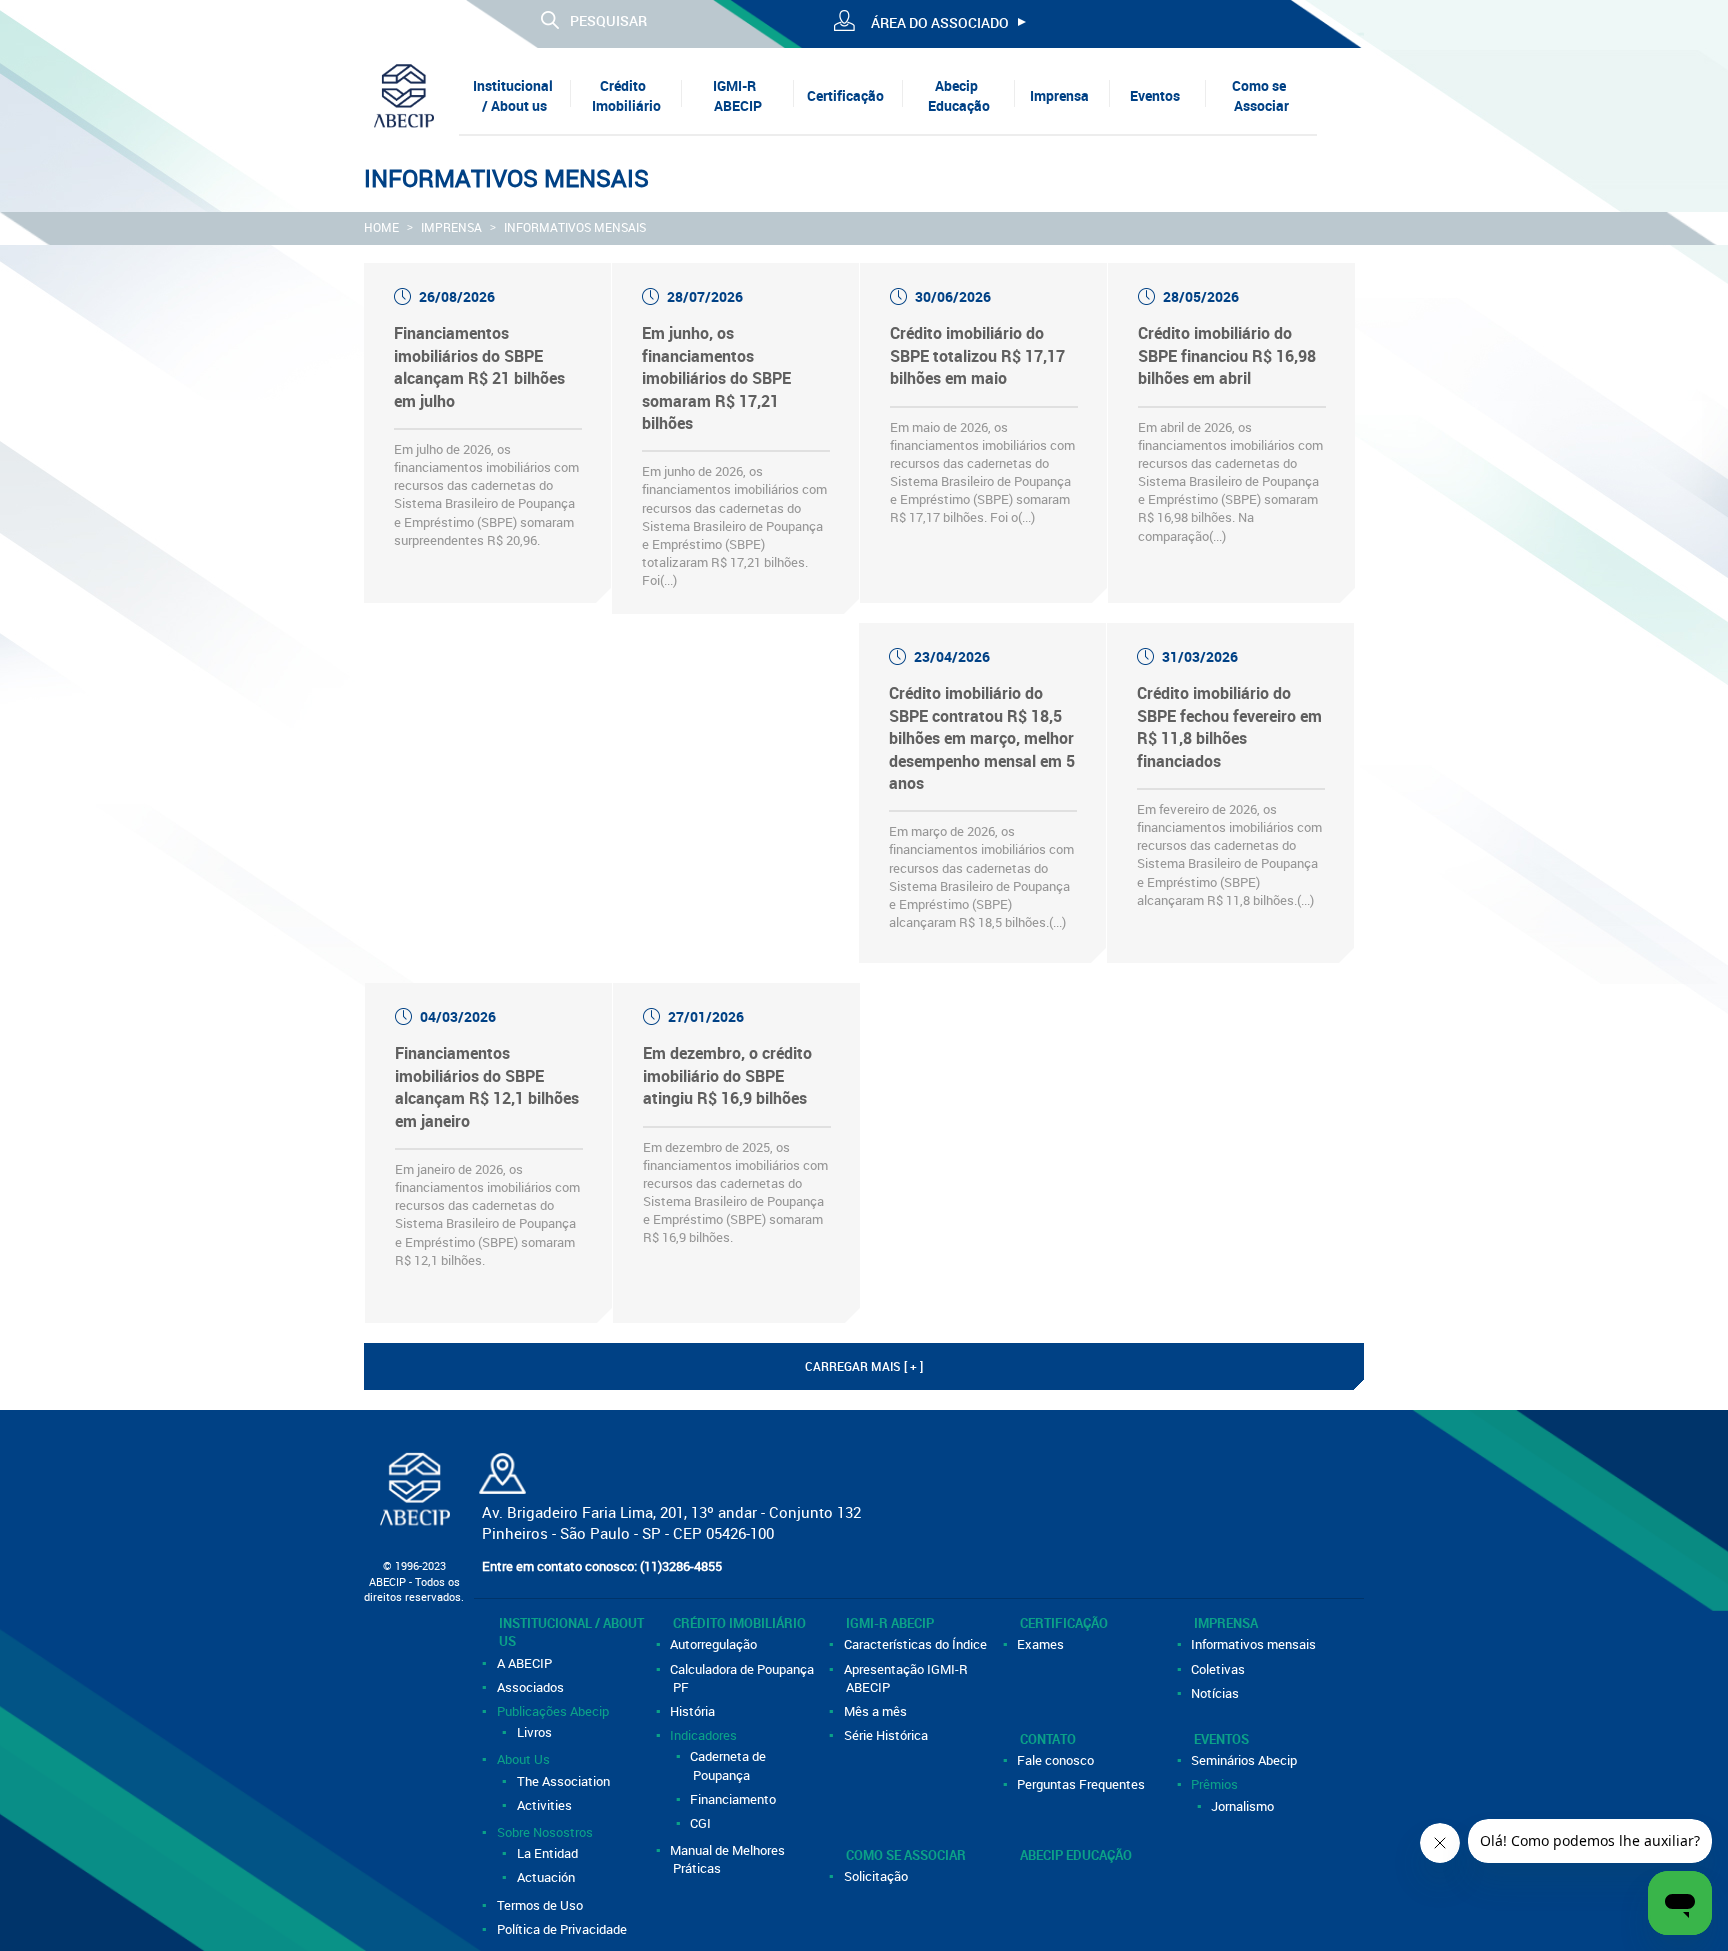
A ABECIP (525, 1663)
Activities (545, 1805)
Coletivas (1220, 1669)
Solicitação (877, 1876)
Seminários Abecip (1246, 1760)
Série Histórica (887, 1735)
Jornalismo (1244, 1806)
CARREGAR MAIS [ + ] (864, 1366)
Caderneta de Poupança (730, 1765)
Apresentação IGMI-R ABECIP (907, 1678)
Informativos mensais (575, 227)
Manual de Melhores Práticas (729, 1859)
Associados (531, 1687)
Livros (535, 1732)
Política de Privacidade (563, 1929)
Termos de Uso (541, 1905)
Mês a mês (876, 1711)
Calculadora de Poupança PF (744, 1678)
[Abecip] (404, 94)
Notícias (1217, 1693)
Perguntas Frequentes (1083, 1784)
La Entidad (548, 1853)
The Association (564, 1781)
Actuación (547, 1877)
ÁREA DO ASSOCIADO (940, 22)
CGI (702, 1823)
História (694, 1711)
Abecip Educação (959, 95)
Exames (1042, 1644)
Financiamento (735, 1799)
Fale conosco (1057, 1760)
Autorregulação (715, 1644)
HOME (381, 227)
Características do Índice (916, 1644)
